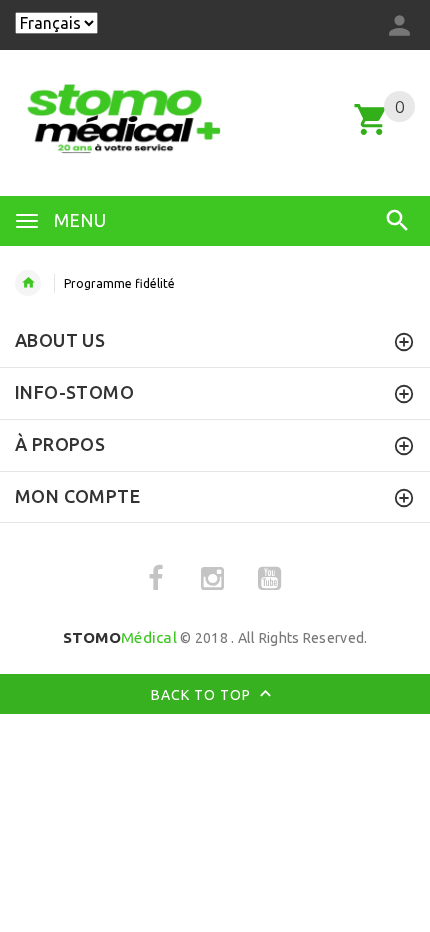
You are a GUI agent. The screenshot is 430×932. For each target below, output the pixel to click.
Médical (120, 637)
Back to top (203, 695)
